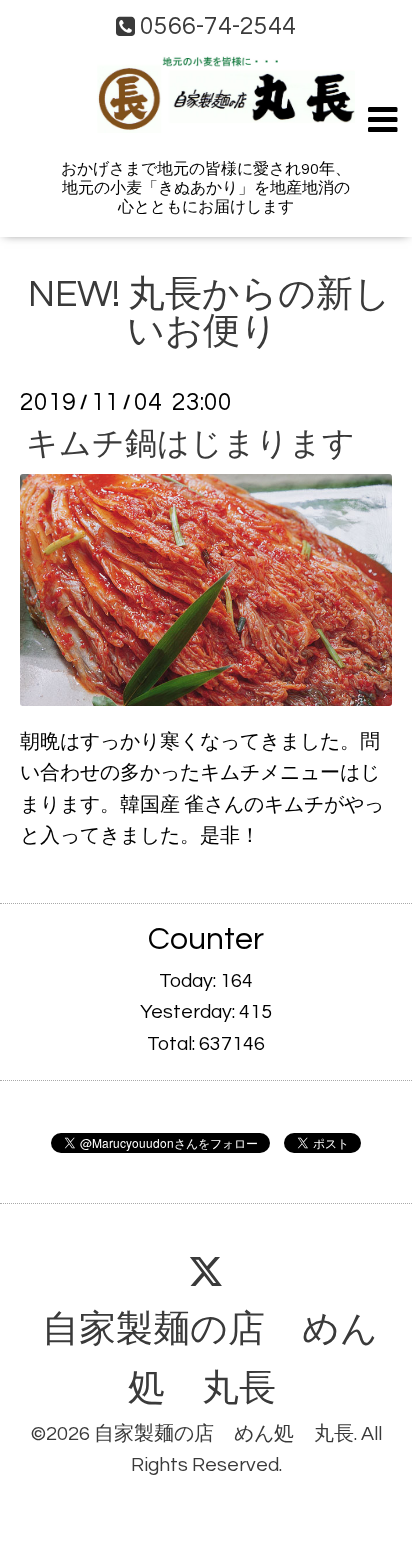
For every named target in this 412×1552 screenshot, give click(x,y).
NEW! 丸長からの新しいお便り (209, 313)
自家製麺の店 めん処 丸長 (209, 1359)
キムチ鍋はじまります (190, 443)
